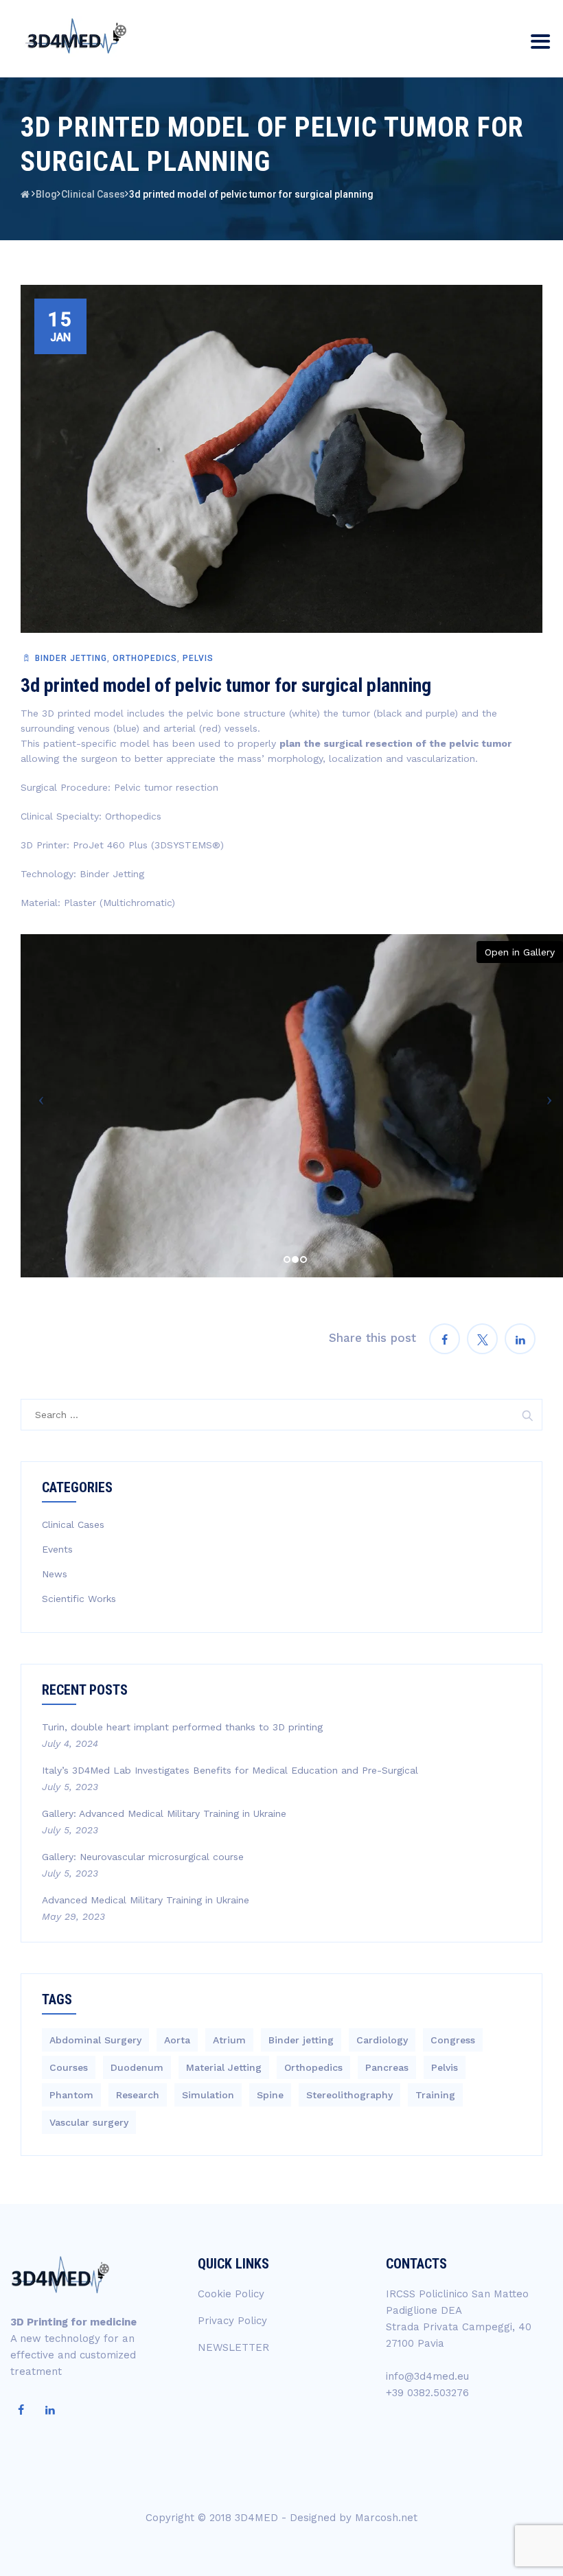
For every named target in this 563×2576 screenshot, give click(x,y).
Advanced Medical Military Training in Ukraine (146, 1900)
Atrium (229, 2040)
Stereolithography (349, 2095)
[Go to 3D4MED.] (25, 194)
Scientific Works (79, 1599)
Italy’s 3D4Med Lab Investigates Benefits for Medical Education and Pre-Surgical (230, 1770)
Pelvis (198, 658)
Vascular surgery (89, 2122)
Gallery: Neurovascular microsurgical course (143, 1857)
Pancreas (387, 2067)
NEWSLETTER (233, 2347)
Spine (270, 2095)
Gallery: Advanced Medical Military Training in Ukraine (164, 1813)
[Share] (445, 1339)
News (55, 1574)
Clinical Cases (73, 1524)
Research (138, 2095)
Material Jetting (224, 2067)
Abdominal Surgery (95, 2040)
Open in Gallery (520, 952)
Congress (453, 2040)
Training (435, 2095)
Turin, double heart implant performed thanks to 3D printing (182, 1727)
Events (57, 1549)
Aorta (177, 2040)
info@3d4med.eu (427, 2376)
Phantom (71, 2095)
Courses (69, 2067)
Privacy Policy (232, 2321)
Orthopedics (145, 658)
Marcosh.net (386, 2518)
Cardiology (382, 2040)
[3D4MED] (74, 36)
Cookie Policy (231, 2294)
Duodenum (137, 2067)
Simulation (208, 2095)
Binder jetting (71, 658)
